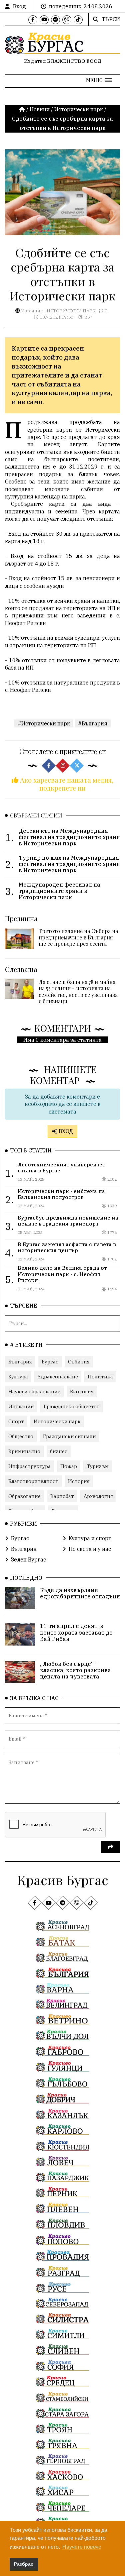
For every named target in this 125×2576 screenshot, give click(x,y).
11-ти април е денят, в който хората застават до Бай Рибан (76, 1632)
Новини (40, 109)
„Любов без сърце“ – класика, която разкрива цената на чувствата (75, 1670)
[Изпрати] (111, 1847)
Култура (18, 1377)
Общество (21, 1436)
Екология (82, 1392)
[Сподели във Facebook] (48, 766)
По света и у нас (90, 1549)
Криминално (24, 1451)
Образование (24, 1496)
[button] (99, 80)
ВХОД (65, 1131)
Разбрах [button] (24, 2564)
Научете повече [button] (82, 2547)
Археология (98, 1496)
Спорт (16, 1421)
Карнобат (62, 1496)
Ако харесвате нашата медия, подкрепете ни (66, 784)
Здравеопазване (58, 1377)
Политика (100, 1377)
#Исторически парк (44, 723)
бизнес (59, 1451)
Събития (79, 1362)
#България (93, 723)
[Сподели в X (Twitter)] (76, 766)
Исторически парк (79, 109)
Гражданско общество (72, 1406)
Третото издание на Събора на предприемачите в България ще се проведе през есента (78, 937)
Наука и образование (34, 1392)
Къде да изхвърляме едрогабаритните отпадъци (80, 1593)
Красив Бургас (63, 1880)
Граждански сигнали (69, 1436)
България (20, 1362)
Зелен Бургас (28, 1559)
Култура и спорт (90, 1538)
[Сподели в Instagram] (62, 766)
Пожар (69, 1466)
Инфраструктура (29, 1466)
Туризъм (98, 1466)
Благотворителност (33, 1481)
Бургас (50, 1362)
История (79, 1481)
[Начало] (23, 109)
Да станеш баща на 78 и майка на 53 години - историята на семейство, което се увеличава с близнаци (78, 991)
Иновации (21, 1406)
